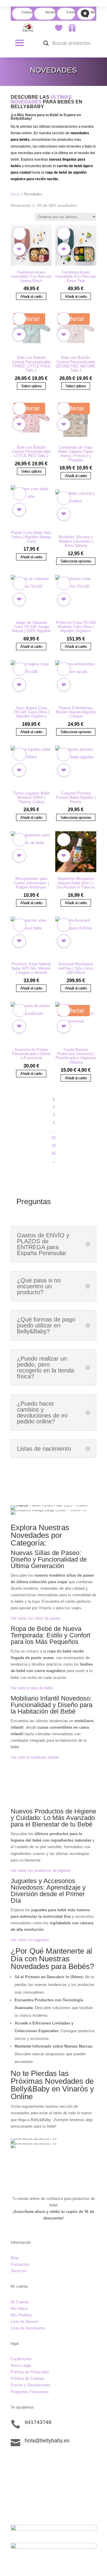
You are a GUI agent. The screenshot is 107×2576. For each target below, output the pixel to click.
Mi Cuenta (19, 2302)
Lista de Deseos (25, 2322)
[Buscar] (46, 43)
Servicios (19, 2271)
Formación (20, 2264)
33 (53, 1138)
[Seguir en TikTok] (15, 2461)
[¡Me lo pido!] (19, 249)
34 (53, 1146)
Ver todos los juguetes (30, 1940)
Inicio (15, 194)
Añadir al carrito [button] (31, 296)
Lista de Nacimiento (28, 2328)
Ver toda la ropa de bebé (32, 1688)
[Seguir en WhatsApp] (39, 2461)
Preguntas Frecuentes (30, 2392)
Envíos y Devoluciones (31, 2385)
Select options (31, 386)
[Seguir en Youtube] (51, 2461)
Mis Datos (19, 2309)
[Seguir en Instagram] (27, 2461)
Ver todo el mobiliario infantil (35, 1757)
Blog (15, 2258)
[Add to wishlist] (19, 233)
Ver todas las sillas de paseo (36, 1618)
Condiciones (21, 2359)
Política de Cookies (27, 2378)
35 (53, 1153)
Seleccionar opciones (76, 561)
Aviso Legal (21, 2365)
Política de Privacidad (30, 2372)
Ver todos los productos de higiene (40, 1871)
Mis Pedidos (21, 2315)
